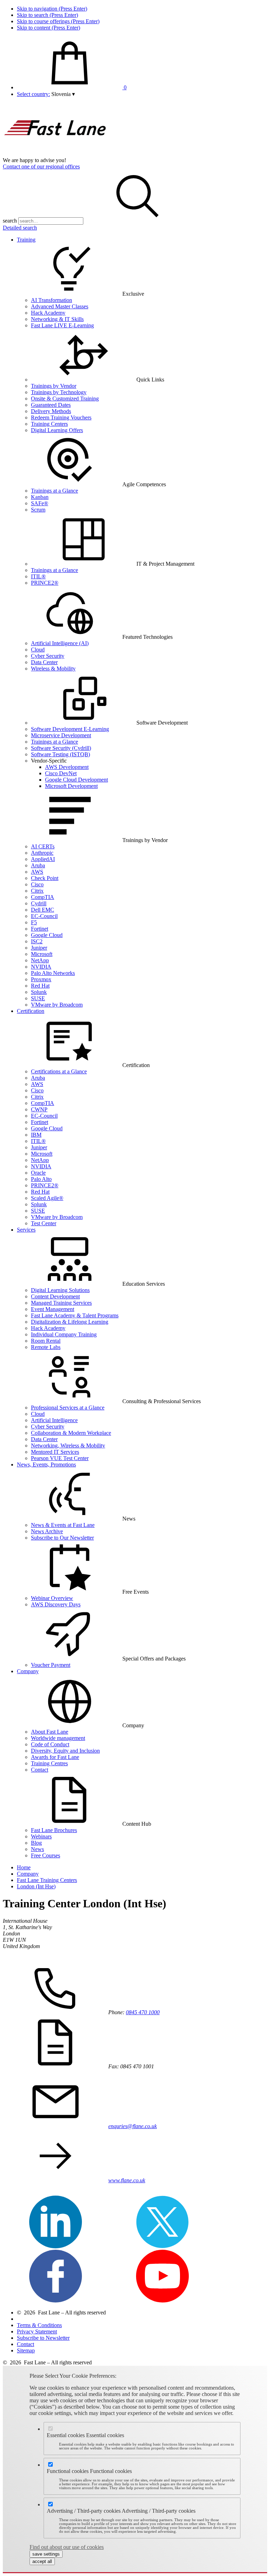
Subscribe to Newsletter (43, 2338)
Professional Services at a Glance (68, 1408)
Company (28, 1671)
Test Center (44, 1223)
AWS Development (67, 767)
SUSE (38, 998)
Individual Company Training (64, 1334)
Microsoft (42, 954)
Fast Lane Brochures (54, 1830)
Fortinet (40, 929)
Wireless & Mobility (53, 669)
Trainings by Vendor (54, 386)
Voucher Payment (51, 1665)
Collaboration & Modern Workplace (71, 1433)
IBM (36, 1135)
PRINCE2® (45, 583)
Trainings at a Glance (54, 491)
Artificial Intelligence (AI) (60, 643)
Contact (40, 1770)
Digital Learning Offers (57, 430)
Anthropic (42, 853)
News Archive (47, 1531)
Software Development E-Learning (70, 729)
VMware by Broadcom (57, 1005)
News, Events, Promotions (46, 1464)
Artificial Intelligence (54, 1420)
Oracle (38, 1173)
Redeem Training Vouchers (61, 417)
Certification (31, 1011)
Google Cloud (47, 935)
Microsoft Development (71, 786)
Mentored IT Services (55, 1452)
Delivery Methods (51, 411)
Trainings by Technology (59, 392)
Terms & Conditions (39, 2325)
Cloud (38, 650)
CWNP (39, 1109)
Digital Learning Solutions (60, 1290)
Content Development (55, 1296)
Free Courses (46, 1855)
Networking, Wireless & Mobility (68, 1446)
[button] (63, 94)
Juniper (39, 948)
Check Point (45, 878)
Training (26, 240)
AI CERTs (43, 846)
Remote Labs (46, 1347)
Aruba (38, 865)
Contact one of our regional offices (41, 166)
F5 (34, 922)
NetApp (40, 960)
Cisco (37, 884)
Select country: (33, 94)
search (10, 221)
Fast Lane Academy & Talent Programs (75, 1315)
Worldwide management (58, 1738)
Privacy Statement (37, 2331)
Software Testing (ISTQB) (60, 754)
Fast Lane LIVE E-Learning (62, 325)
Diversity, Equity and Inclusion (65, 1751)
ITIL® (38, 576)
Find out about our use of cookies (67, 2547)
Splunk (39, 992)
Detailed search (20, 228)
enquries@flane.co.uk (133, 2126)
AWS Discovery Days (56, 1604)
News (37, 1849)
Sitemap (26, 2350)
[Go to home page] (56, 154)
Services (26, 1230)
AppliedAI (43, 859)
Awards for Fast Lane (55, 1757)
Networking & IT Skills (57, 319)
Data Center (44, 662)
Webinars (41, 1836)
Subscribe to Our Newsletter (62, 1538)
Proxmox (41, 979)
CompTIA (43, 897)
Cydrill (39, 903)
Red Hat (40, 986)
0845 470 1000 (143, 2012)
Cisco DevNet (61, 773)
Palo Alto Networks (53, 973)
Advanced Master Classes (60, 306)
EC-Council (44, 916)
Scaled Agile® (47, 1198)
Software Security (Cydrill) (61, 748)
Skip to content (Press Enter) (49, 28)
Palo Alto (41, 1179)
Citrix (37, 891)
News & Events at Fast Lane (63, 1525)
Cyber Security (48, 656)
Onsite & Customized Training (65, 399)
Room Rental (46, 1341)
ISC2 (37, 941)
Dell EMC (43, 910)
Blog (36, 1843)
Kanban (40, 497)
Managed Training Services (61, 1303)
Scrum (38, 510)
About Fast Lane (50, 1732)
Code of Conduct (50, 1744)
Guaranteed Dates (51, 405)
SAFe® (40, 503)
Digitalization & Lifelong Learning (70, 1322)
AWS (37, 872)
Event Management (53, 1309)
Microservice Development (61, 735)
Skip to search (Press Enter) (47, 15)
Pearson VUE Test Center (60, 1458)
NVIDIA (41, 967)
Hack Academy (48, 313)
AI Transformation (52, 300)
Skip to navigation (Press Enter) (52, 9)
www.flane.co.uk (127, 2180)
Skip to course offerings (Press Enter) (58, 21)
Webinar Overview (52, 1598)
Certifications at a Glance (59, 1071)
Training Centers (49, 424)
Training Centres (49, 1763)
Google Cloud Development (76, 780)
